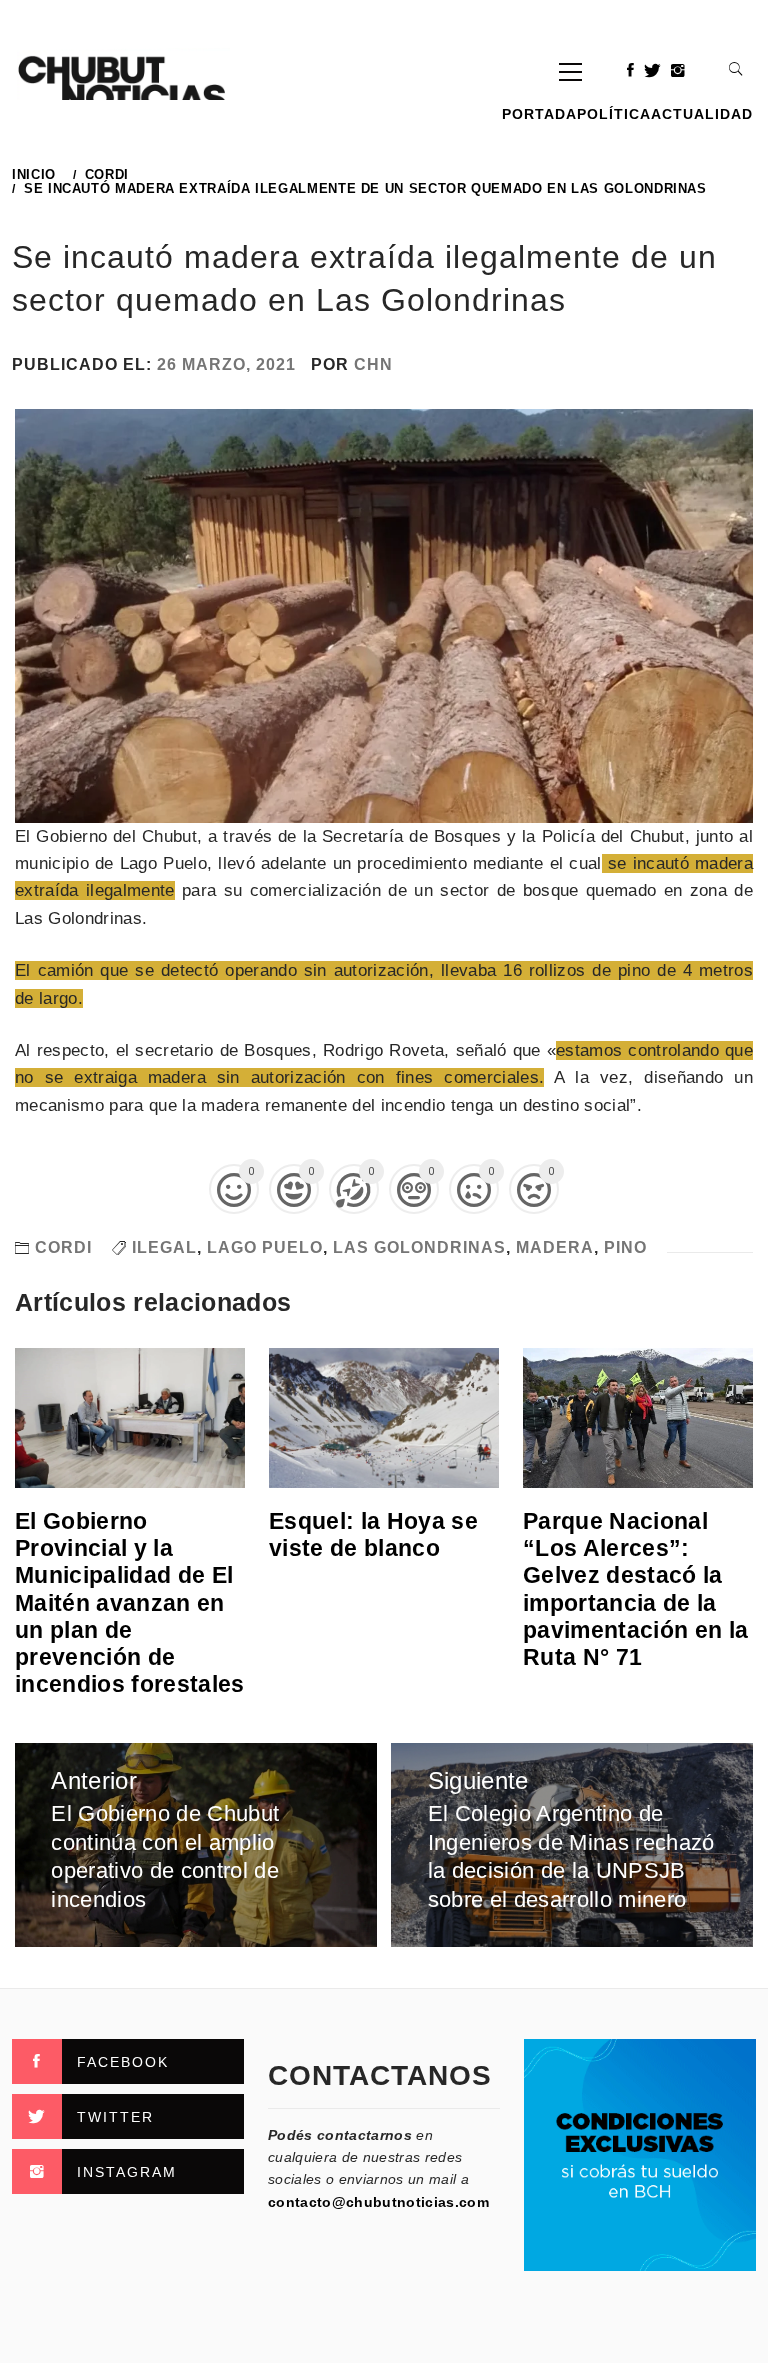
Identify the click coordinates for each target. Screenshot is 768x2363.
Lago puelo (265, 1247)
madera (555, 1247)
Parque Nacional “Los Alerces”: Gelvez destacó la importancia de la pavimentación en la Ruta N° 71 (635, 1589)
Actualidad (702, 114)
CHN (373, 364)
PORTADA (539, 114)
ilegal (164, 1247)
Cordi (63, 1247)
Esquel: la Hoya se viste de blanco (373, 1534)
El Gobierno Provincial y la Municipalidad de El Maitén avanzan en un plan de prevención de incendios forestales (130, 1602)
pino (625, 1247)
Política (614, 114)
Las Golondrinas (419, 1247)
